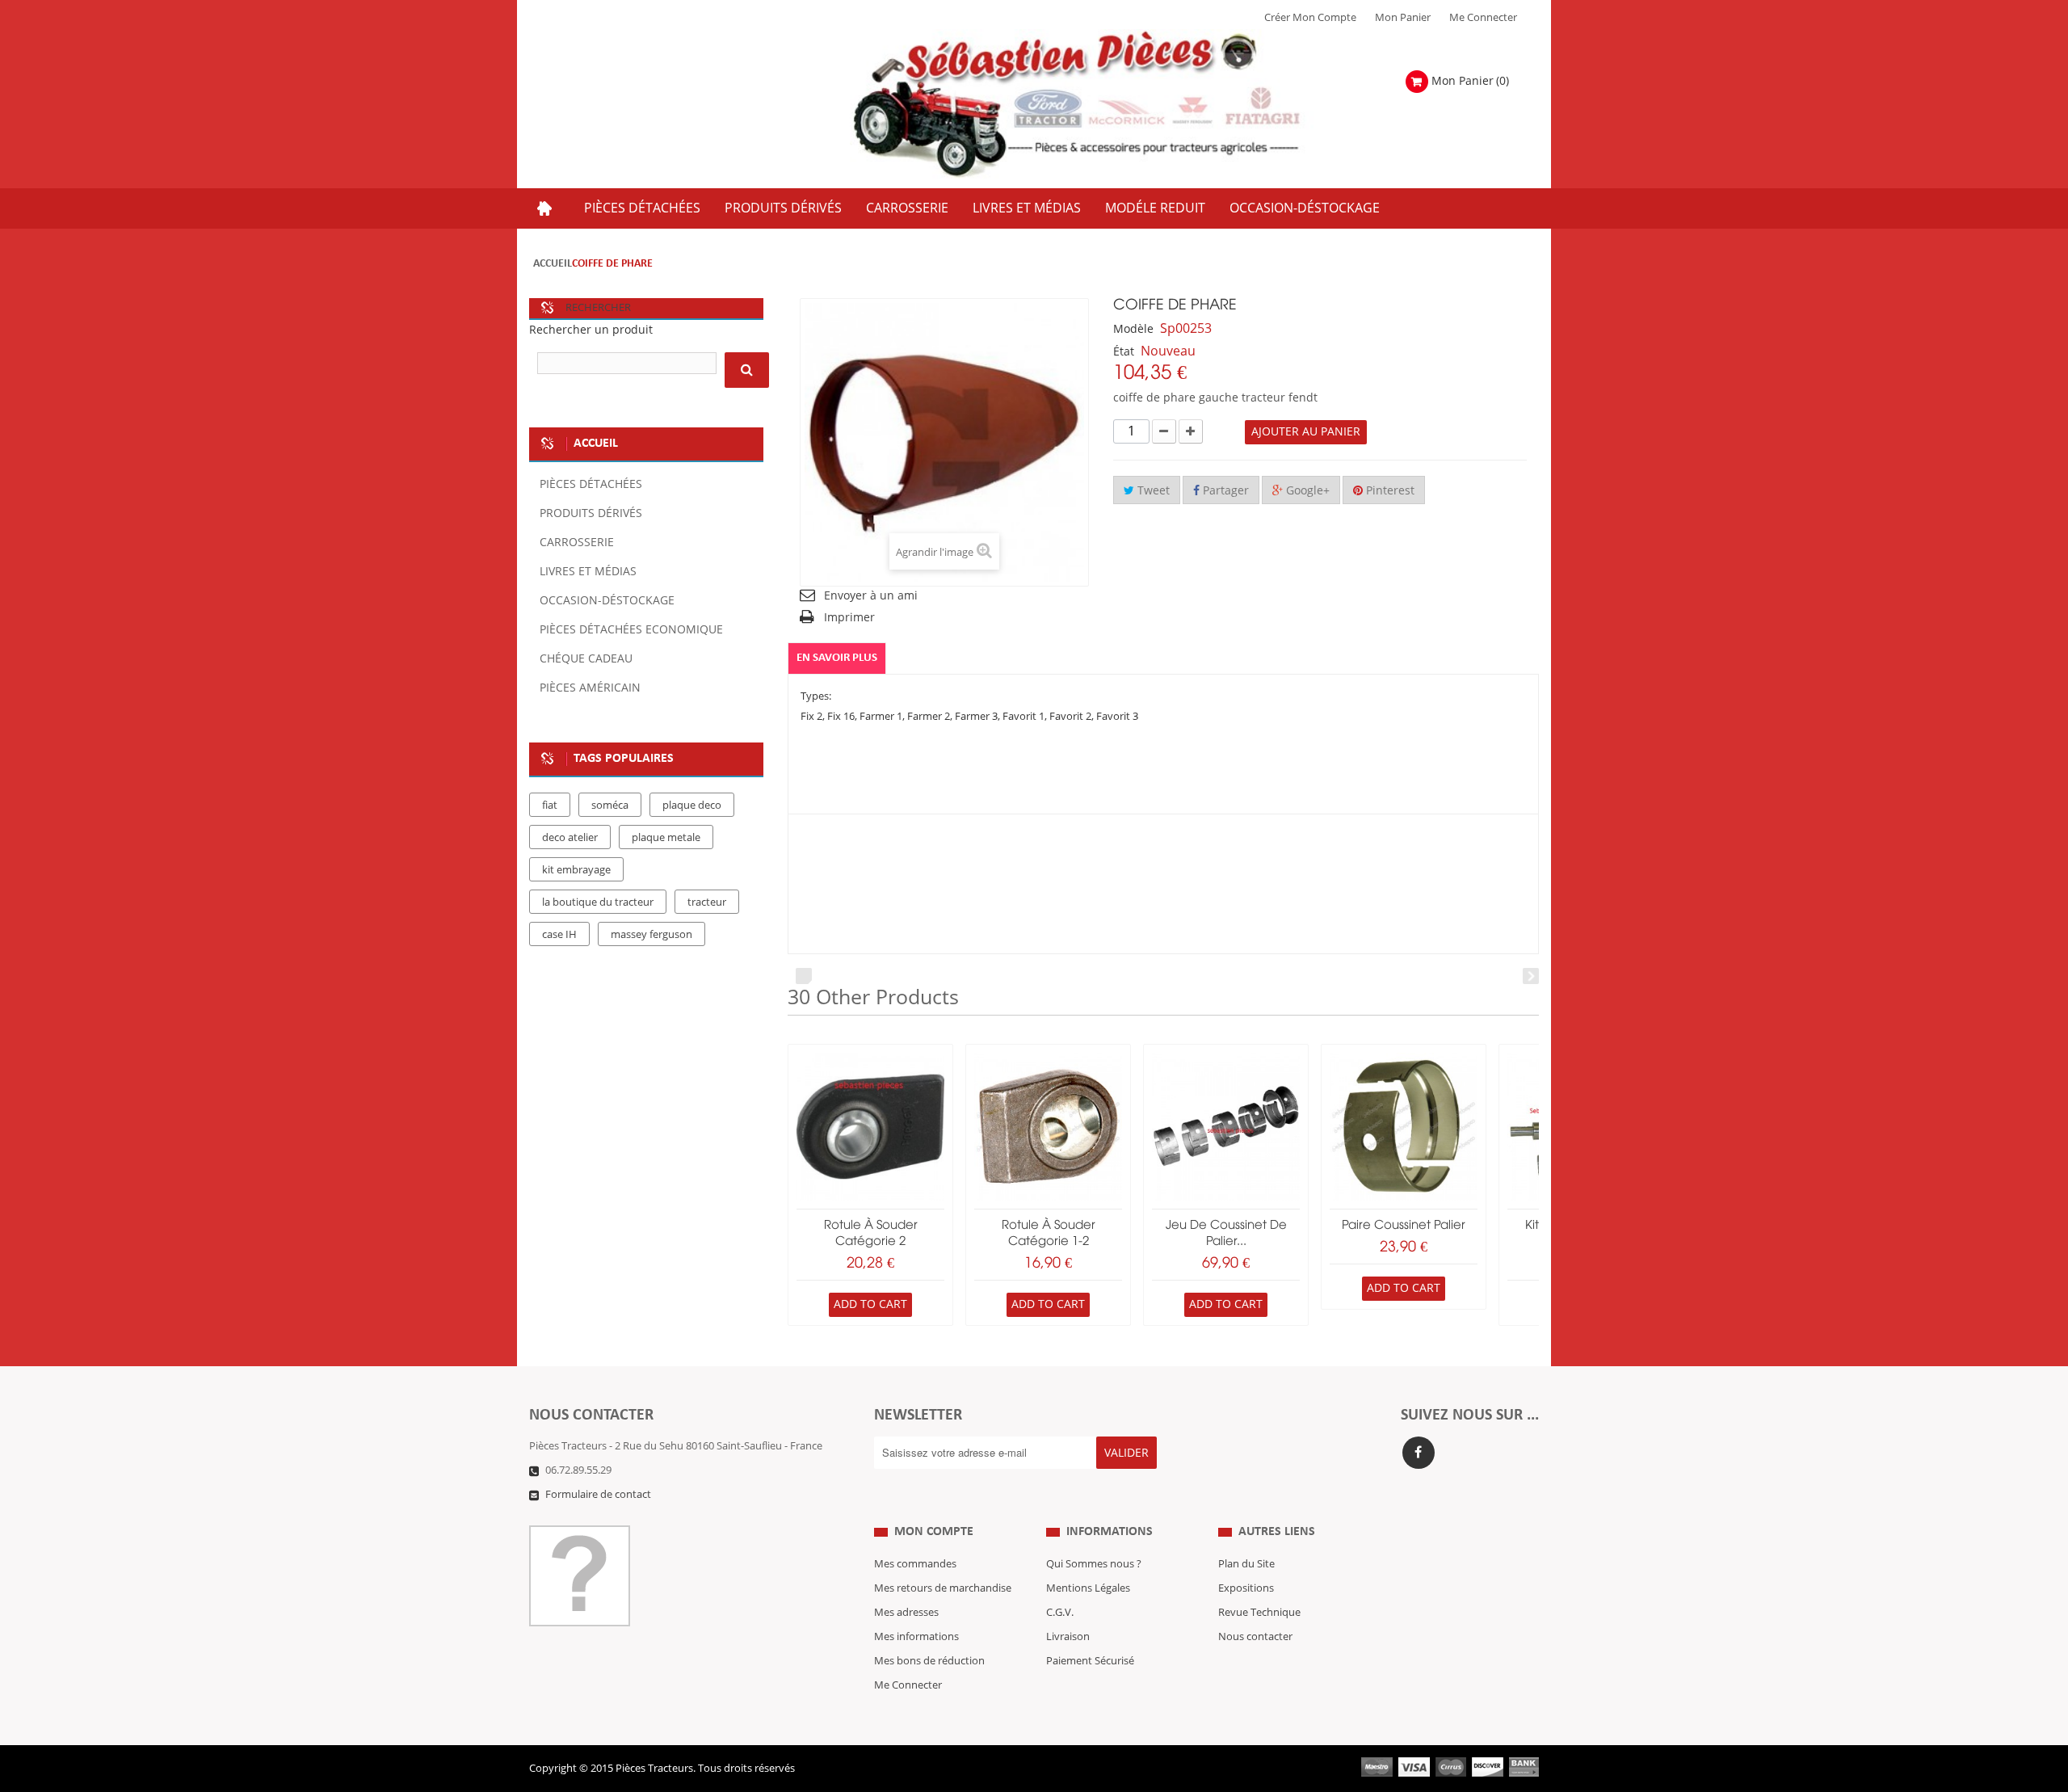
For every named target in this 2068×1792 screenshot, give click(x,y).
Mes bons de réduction (929, 1661)
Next (1531, 976)
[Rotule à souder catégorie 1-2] (1048, 1127)
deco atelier (570, 838)
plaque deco (692, 806)
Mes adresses (906, 1613)
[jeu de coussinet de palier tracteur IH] (1226, 1127)
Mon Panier (1403, 18)
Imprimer (849, 618)
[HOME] (544, 208)
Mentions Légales (1088, 1588)
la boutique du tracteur (598, 902)
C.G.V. (1060, 1613)
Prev (804, 976)
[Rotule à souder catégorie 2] (870, 1127)
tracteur (707, 902)
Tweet (1152, 491)
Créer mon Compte (1310, 18)
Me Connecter (1483, 18)
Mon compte (934, 1532)
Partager (1224, 491)
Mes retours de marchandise (943, 1588)
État (1124, 352)
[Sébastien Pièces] (1108, 105)
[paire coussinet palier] (1404, 1127)
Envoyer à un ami (871, 596)
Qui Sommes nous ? (1094, 1564)
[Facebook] (1419, 1453)
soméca (610, 806)
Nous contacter (1255, 1637)
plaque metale (666, 838)
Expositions (1246, 1588)
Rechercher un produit (591, 330)
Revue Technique (1259, 1613)
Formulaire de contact (598, 1495)
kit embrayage (576, 870)
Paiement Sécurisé (1090, 1661)
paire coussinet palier (1404, 1226)
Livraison (1068, 1637)
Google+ (1306, 491)
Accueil (553, 264)
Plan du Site (1246, 1564)
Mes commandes (915, 1564)
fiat (550, 806)
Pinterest (1389, 491)
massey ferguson (652, 935)
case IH (559, 935)
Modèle (1133, 329)
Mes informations (916, 1637)
